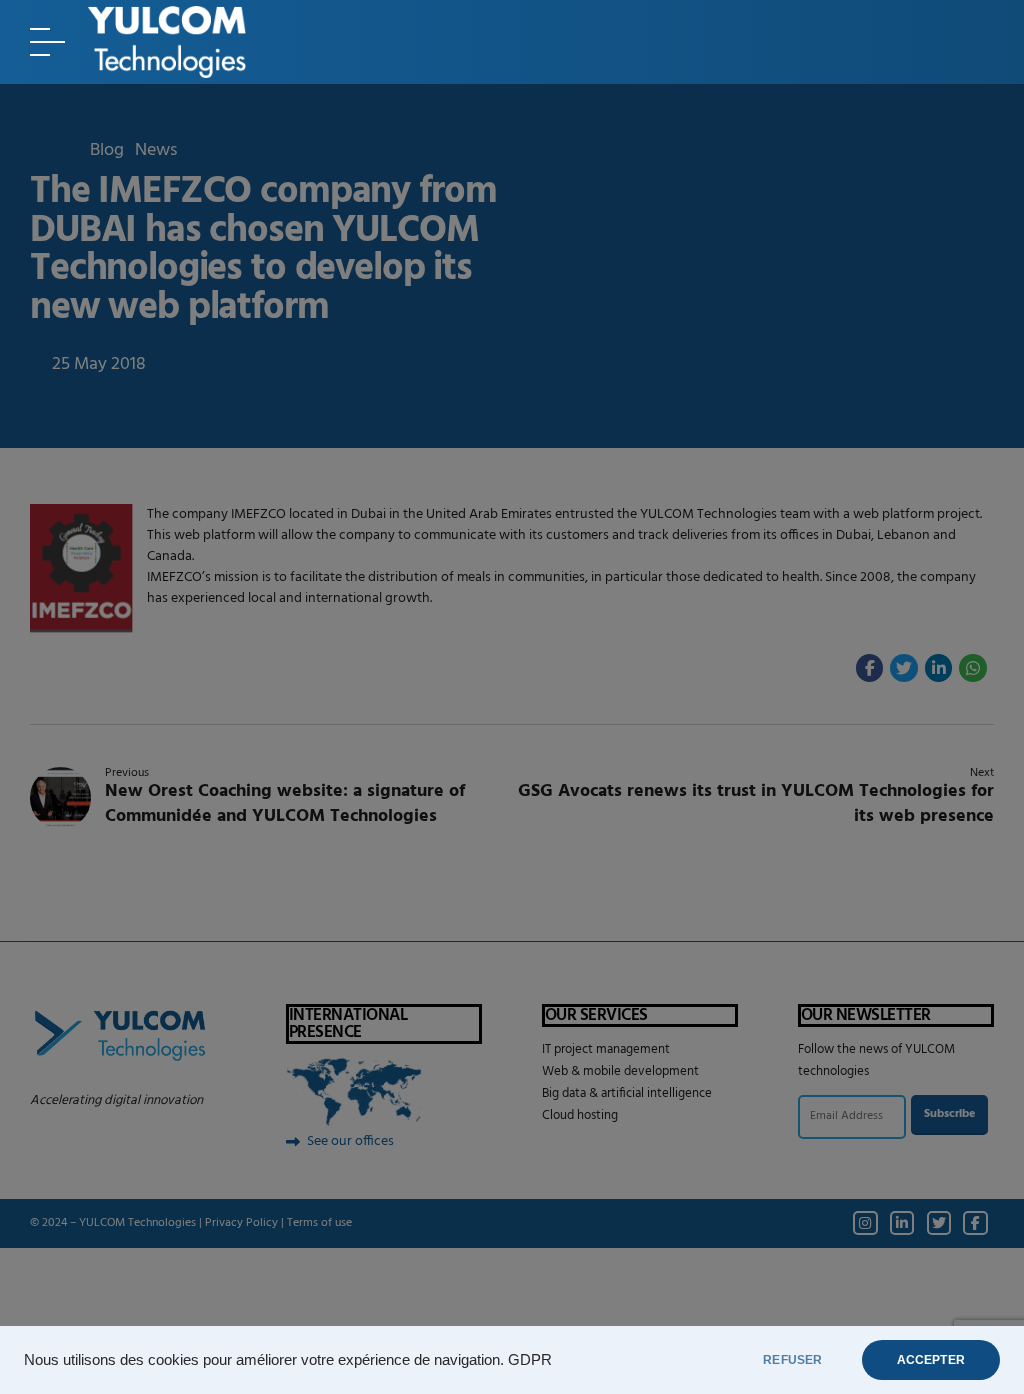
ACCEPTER (931, 1360)
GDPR (530, 1360)
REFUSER (792, 1360)
